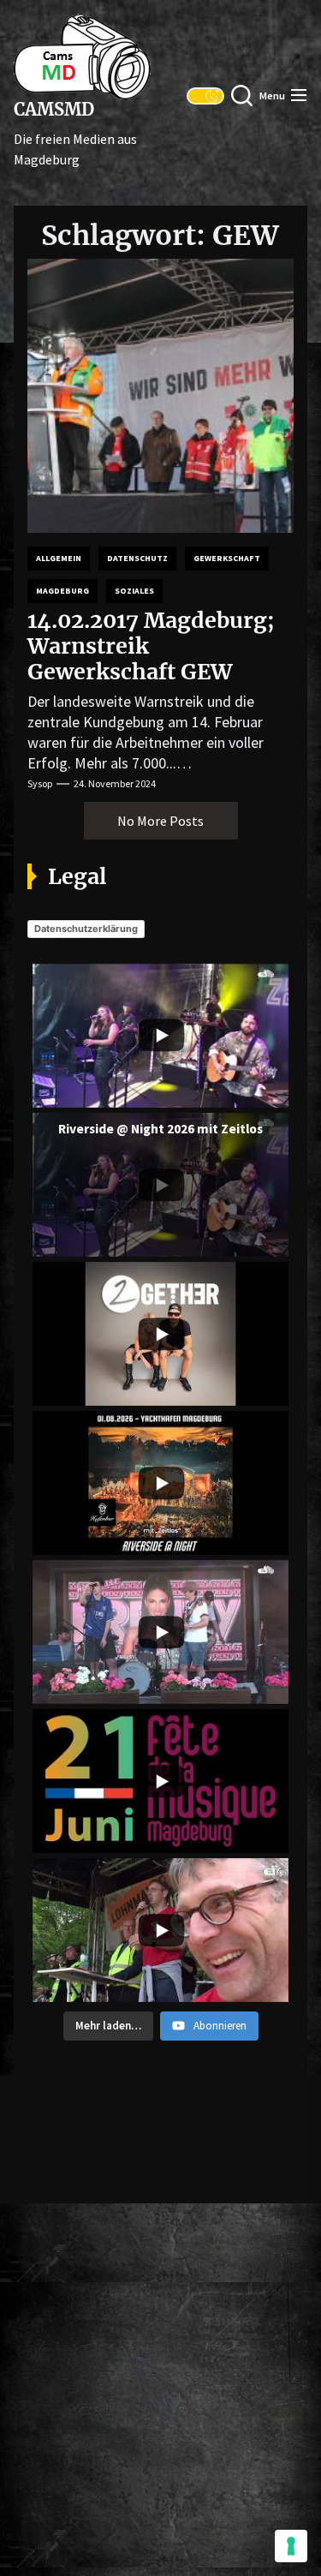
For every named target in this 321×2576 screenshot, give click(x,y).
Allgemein (59, 558)
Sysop (40, 783)
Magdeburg (62, 591)
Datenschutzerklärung (86, 929)
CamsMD (54, 110)
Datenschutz (137, 558)
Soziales (134, 591)
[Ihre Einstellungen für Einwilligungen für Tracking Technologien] (291, 2546)
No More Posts (160, 821)
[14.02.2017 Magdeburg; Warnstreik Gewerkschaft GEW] (160, 396)
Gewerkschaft (227, 558)
